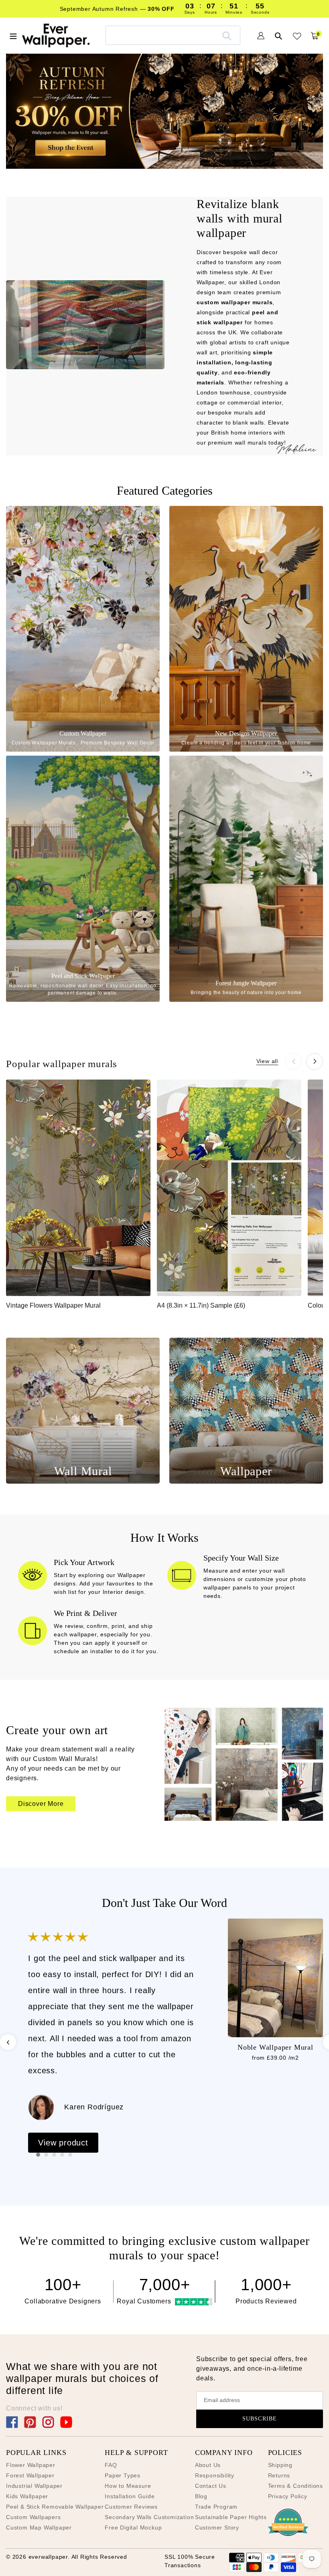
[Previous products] (294, 1062)
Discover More (41, 1804)
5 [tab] (70, 2155)
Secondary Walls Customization (149, 2517)
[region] (164, 1199)
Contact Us (211, 2486)
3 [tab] (54, 2155)
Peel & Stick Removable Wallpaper (55, 2507)
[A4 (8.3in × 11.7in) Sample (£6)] (229, 1188)
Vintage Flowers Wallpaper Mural (53, 1305)
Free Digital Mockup (133, 2527)
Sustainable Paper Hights (231, 2517)
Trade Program (216, 2507)
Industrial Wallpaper (34, 2486)
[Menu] (13, 35)
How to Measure (128, 2486)
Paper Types (123, 2475)
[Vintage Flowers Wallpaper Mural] (78, 1188)
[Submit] (227, 35)
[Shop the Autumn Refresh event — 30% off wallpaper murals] (164, 111)
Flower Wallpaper (31, 2465)
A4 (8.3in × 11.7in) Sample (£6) (201, 1305)
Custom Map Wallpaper (39, 2527)
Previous (8, 2042)
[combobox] (173, 35)
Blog (201, 2496)
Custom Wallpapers (34, 2517)
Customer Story (217, 2527)
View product (63, 2143)
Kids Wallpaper (27, 2496)
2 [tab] (46, 2155)
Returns (279, 2475)
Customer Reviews (131, 2507)
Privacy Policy (288, 2496)
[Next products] (315, 1062)
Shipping (280, 2465)
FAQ (111, 2465)
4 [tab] (62, 2155)
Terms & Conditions (295, 2486)
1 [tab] (38, 2155)
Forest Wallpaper (30, 2475)
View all (267, 1061)
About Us (208, 2465)
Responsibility (215, 2475)
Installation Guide (130, 2496)
